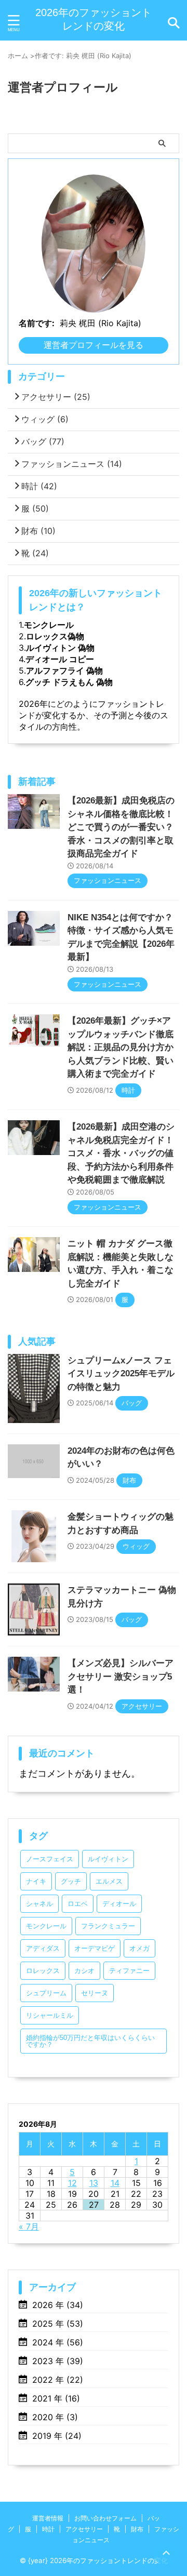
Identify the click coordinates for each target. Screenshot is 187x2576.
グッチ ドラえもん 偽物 (69, 682)
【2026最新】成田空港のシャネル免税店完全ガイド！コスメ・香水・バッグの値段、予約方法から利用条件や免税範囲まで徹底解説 (121, 1153)
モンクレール (49, 625)
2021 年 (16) (56, 2398)
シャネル (39, 1904)
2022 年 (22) (58, 2380)
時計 (39, 486)
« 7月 (29, 2226)
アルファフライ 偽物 (64, 670)
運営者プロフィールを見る (94, 345)
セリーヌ (95, 1993)
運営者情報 (48, 2518)
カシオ (84, 1971)
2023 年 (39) (58, 2361)
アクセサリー (56, 397)
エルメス (109, 1881)
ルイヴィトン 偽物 (60, 648)
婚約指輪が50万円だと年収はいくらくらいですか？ (90, 2041)
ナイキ (36, 1881)
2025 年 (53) (58, 2324)
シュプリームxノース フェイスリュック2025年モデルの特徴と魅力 (121, 1374)
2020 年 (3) (55, 2417)
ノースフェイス (50, 1859)
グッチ (71, 1881)
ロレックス (43, 1971)
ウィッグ (45, 419)
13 (94, 2183)
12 (72, 2183)
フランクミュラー (108, 1926)
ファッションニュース (72, 464)
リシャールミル (50, 2015)
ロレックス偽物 (55, 636)
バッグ (43, 441)
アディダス (43, 1948)
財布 (38, 531)
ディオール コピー (60, 659)
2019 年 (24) (57, 2436)
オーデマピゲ (95, 1948)
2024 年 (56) (58, 2342)
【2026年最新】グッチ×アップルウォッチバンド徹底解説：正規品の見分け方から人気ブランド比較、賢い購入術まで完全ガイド (121, 1047)
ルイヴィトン (108, 1859)
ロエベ (78, 1904)
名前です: (37, 323)
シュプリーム (46, 1993)
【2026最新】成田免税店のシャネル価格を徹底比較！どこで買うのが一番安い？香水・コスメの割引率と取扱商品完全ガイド (121, 827)
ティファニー (129, 1971)
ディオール (119, 1904)
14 (115, 2183)
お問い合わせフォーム (105, 2518)
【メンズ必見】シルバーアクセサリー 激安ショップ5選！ (121, 1676)
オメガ (139, 1948)
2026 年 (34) (58, 2305)
